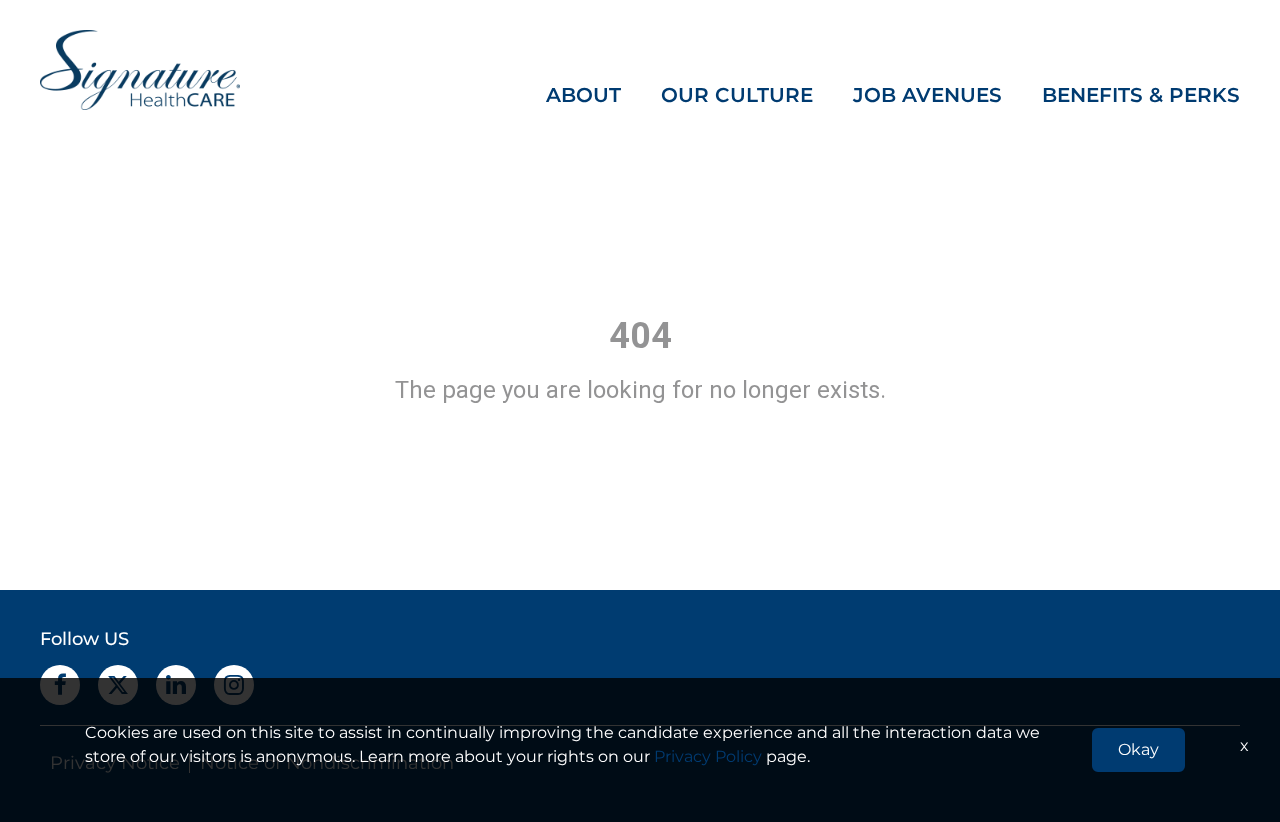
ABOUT (583, 95)
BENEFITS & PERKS (1141, 95)
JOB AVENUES (927, 95)
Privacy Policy (708, 756)
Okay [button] (1138, 749)
